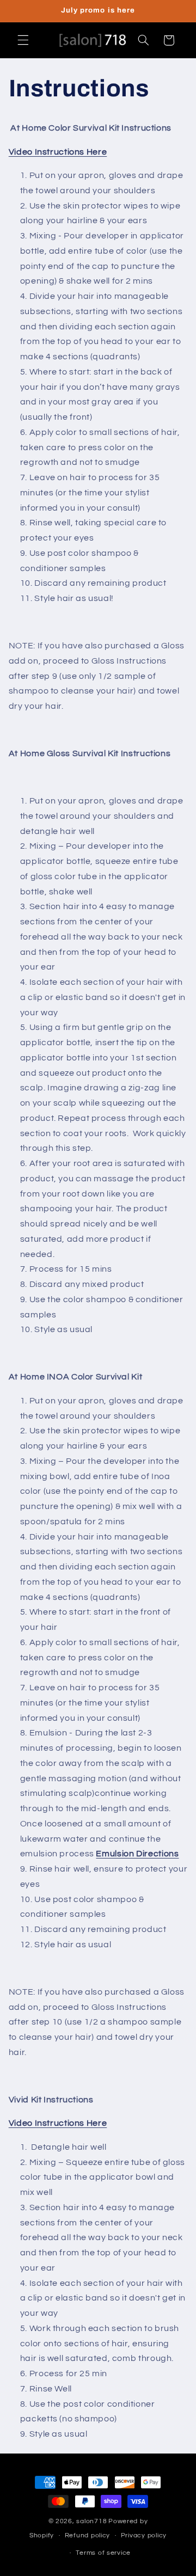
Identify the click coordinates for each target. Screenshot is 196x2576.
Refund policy (88, 2535)
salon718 (91, 2521)
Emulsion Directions (137, 1854)
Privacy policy (144, 2535)
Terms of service (103, 2553)
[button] (23, 40)
